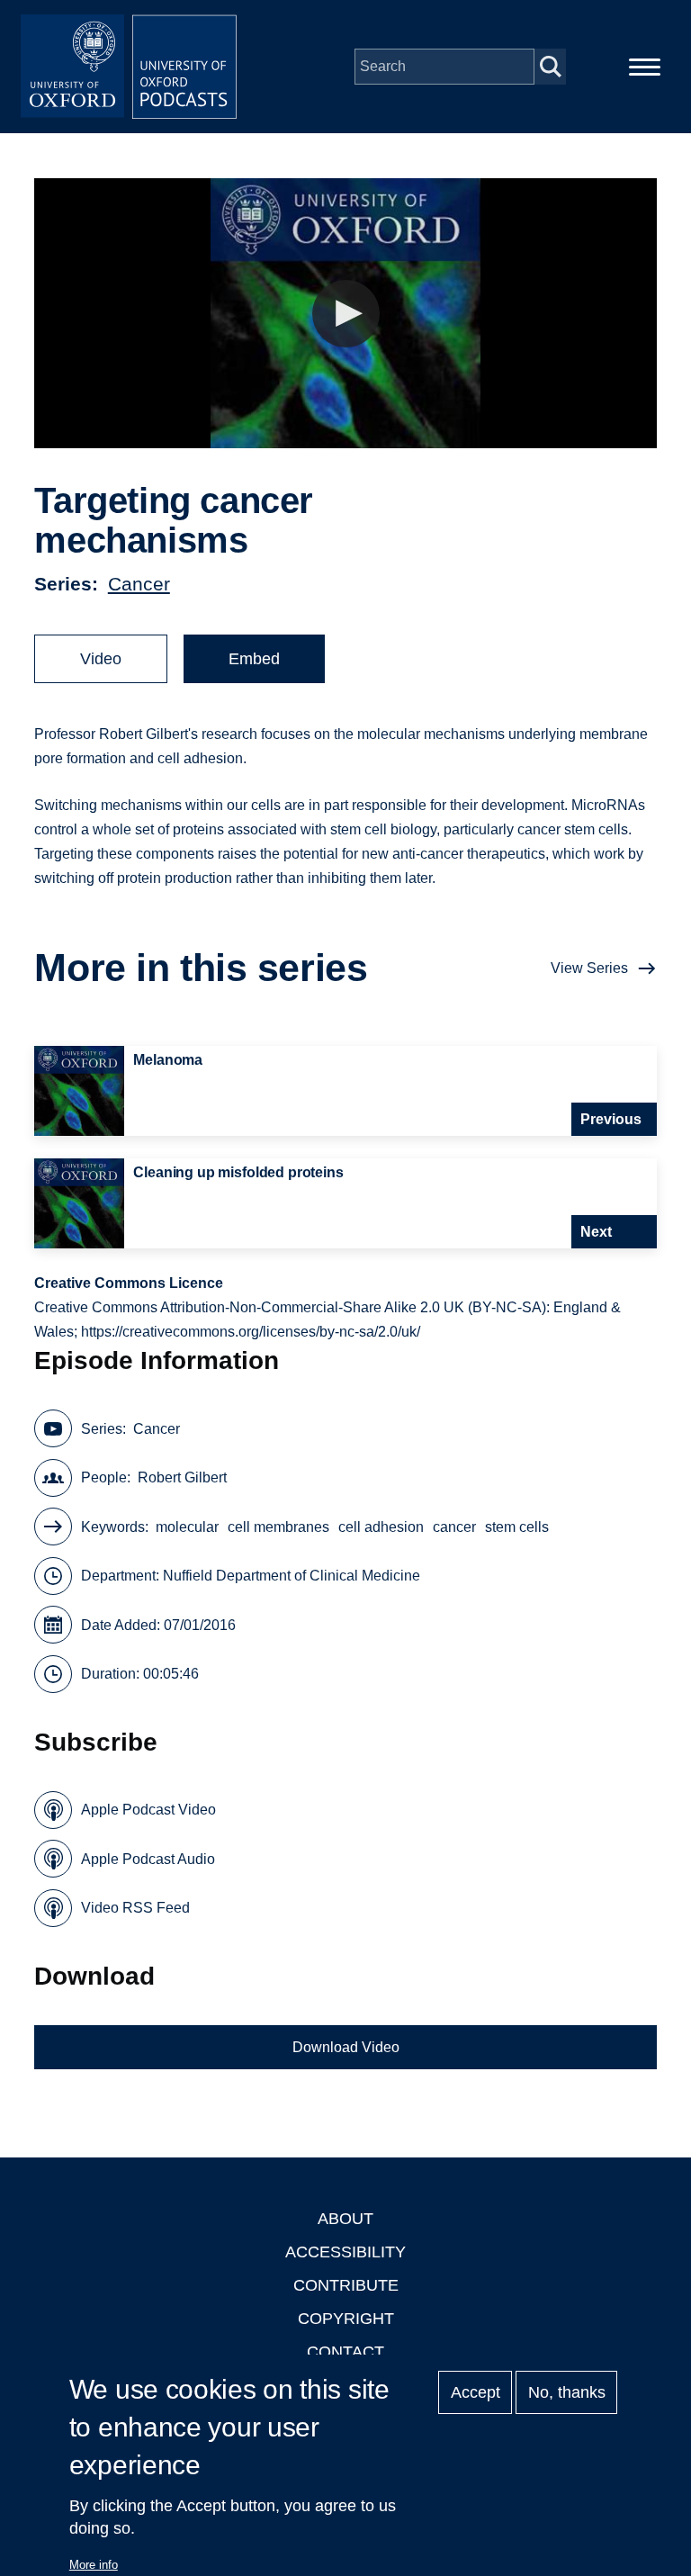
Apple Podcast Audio (148, 1859)
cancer (454, 1527)
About (345, 2219)
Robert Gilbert (182, 1477)
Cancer (139, 584)
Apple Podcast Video (148, 1810)
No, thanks (567, 2392)
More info (94, 2565)
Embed (254, 659)
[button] (346, 314)
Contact (345, 2352)
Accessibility (345, 2252)
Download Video (346, 2047)
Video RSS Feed (135, 1908)
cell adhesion (381, 1527)
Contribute (346, 2285)
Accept (476, 2392)
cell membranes (278, 1527)
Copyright (346, 2319)
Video (101, 659)
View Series (589, 968)
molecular (187, 1527)
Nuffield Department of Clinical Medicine (292, 1576)
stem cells (517, 1527)
